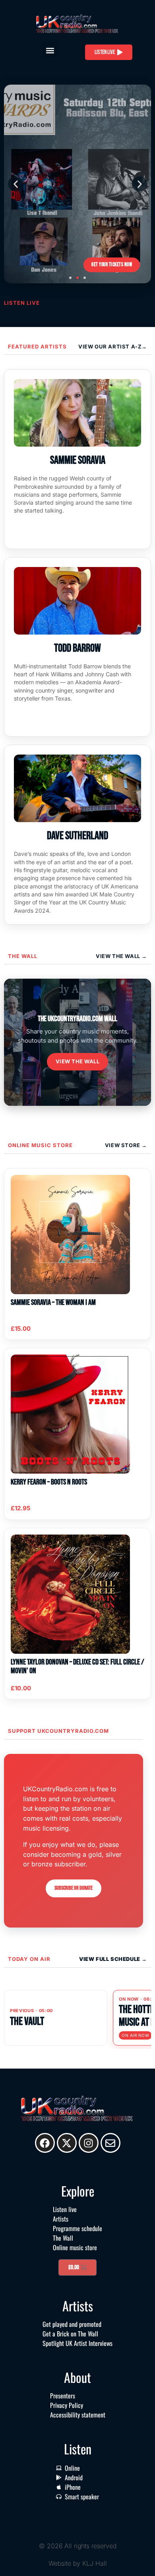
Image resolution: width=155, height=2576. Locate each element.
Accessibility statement (78, 2415)
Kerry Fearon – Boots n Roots (49, 1482)
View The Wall (119, 956)
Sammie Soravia (78, 460)
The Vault (27, 2022)
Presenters (63, 2396)
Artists (61, 2219)
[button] (50, 50)
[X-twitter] (67, 2143)
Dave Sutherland (77, 836)
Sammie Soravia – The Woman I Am (53, 1303)
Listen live (65, 2209)
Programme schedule (77, 2228)
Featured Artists (37, 346)
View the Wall (78, 1061)
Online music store (40, 1145)
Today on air (29, 1959)
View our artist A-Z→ (113, 346)
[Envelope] (110, 2143)
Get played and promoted (72, 2324)
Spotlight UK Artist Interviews (77, 2343)
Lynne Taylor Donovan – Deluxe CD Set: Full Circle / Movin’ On (77, 1666)
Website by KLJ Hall (78, 2563)
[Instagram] (89, 2143)
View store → (126, 1145)
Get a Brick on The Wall (70, 2334)
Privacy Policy (67, 2405)
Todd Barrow (77, 648)
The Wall (23, 956)
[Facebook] (45, 2143)
